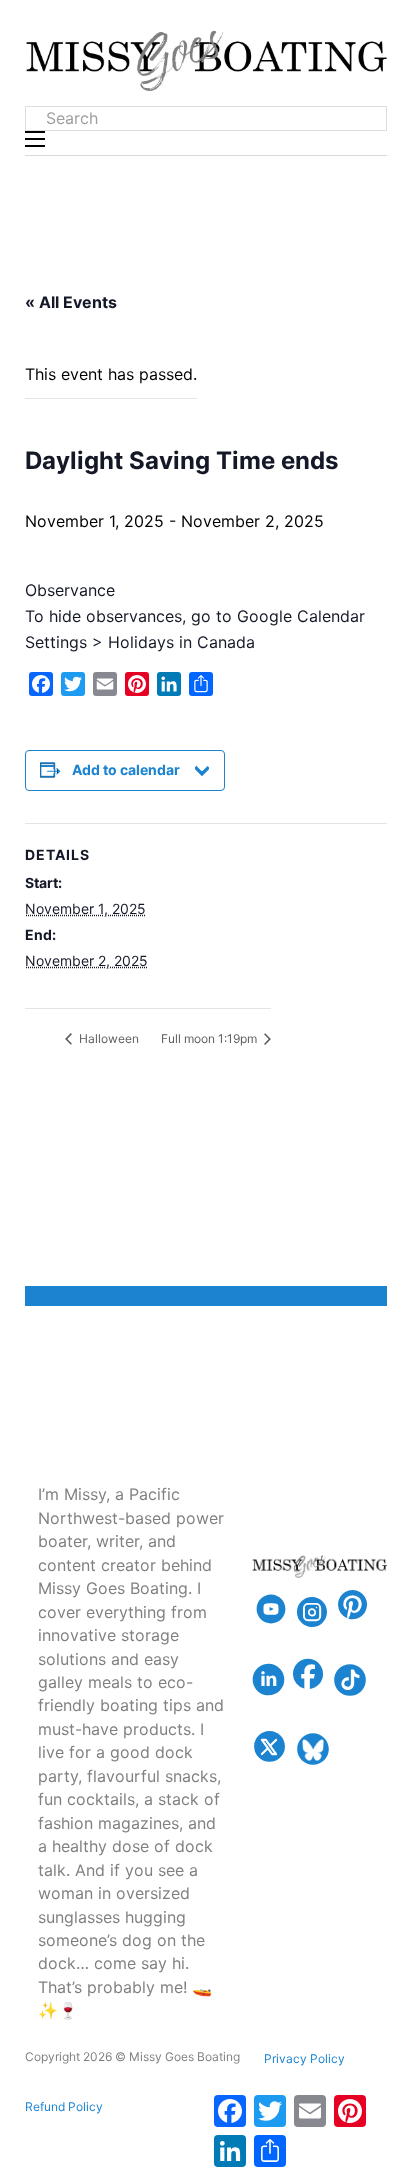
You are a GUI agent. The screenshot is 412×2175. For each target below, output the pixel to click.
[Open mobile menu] (35, 139)
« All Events (71, 302)
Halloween (107, 1038)
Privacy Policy (304, 2058)
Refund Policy (64, 2106)
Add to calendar (126, 769)
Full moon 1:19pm (210, 1038)
